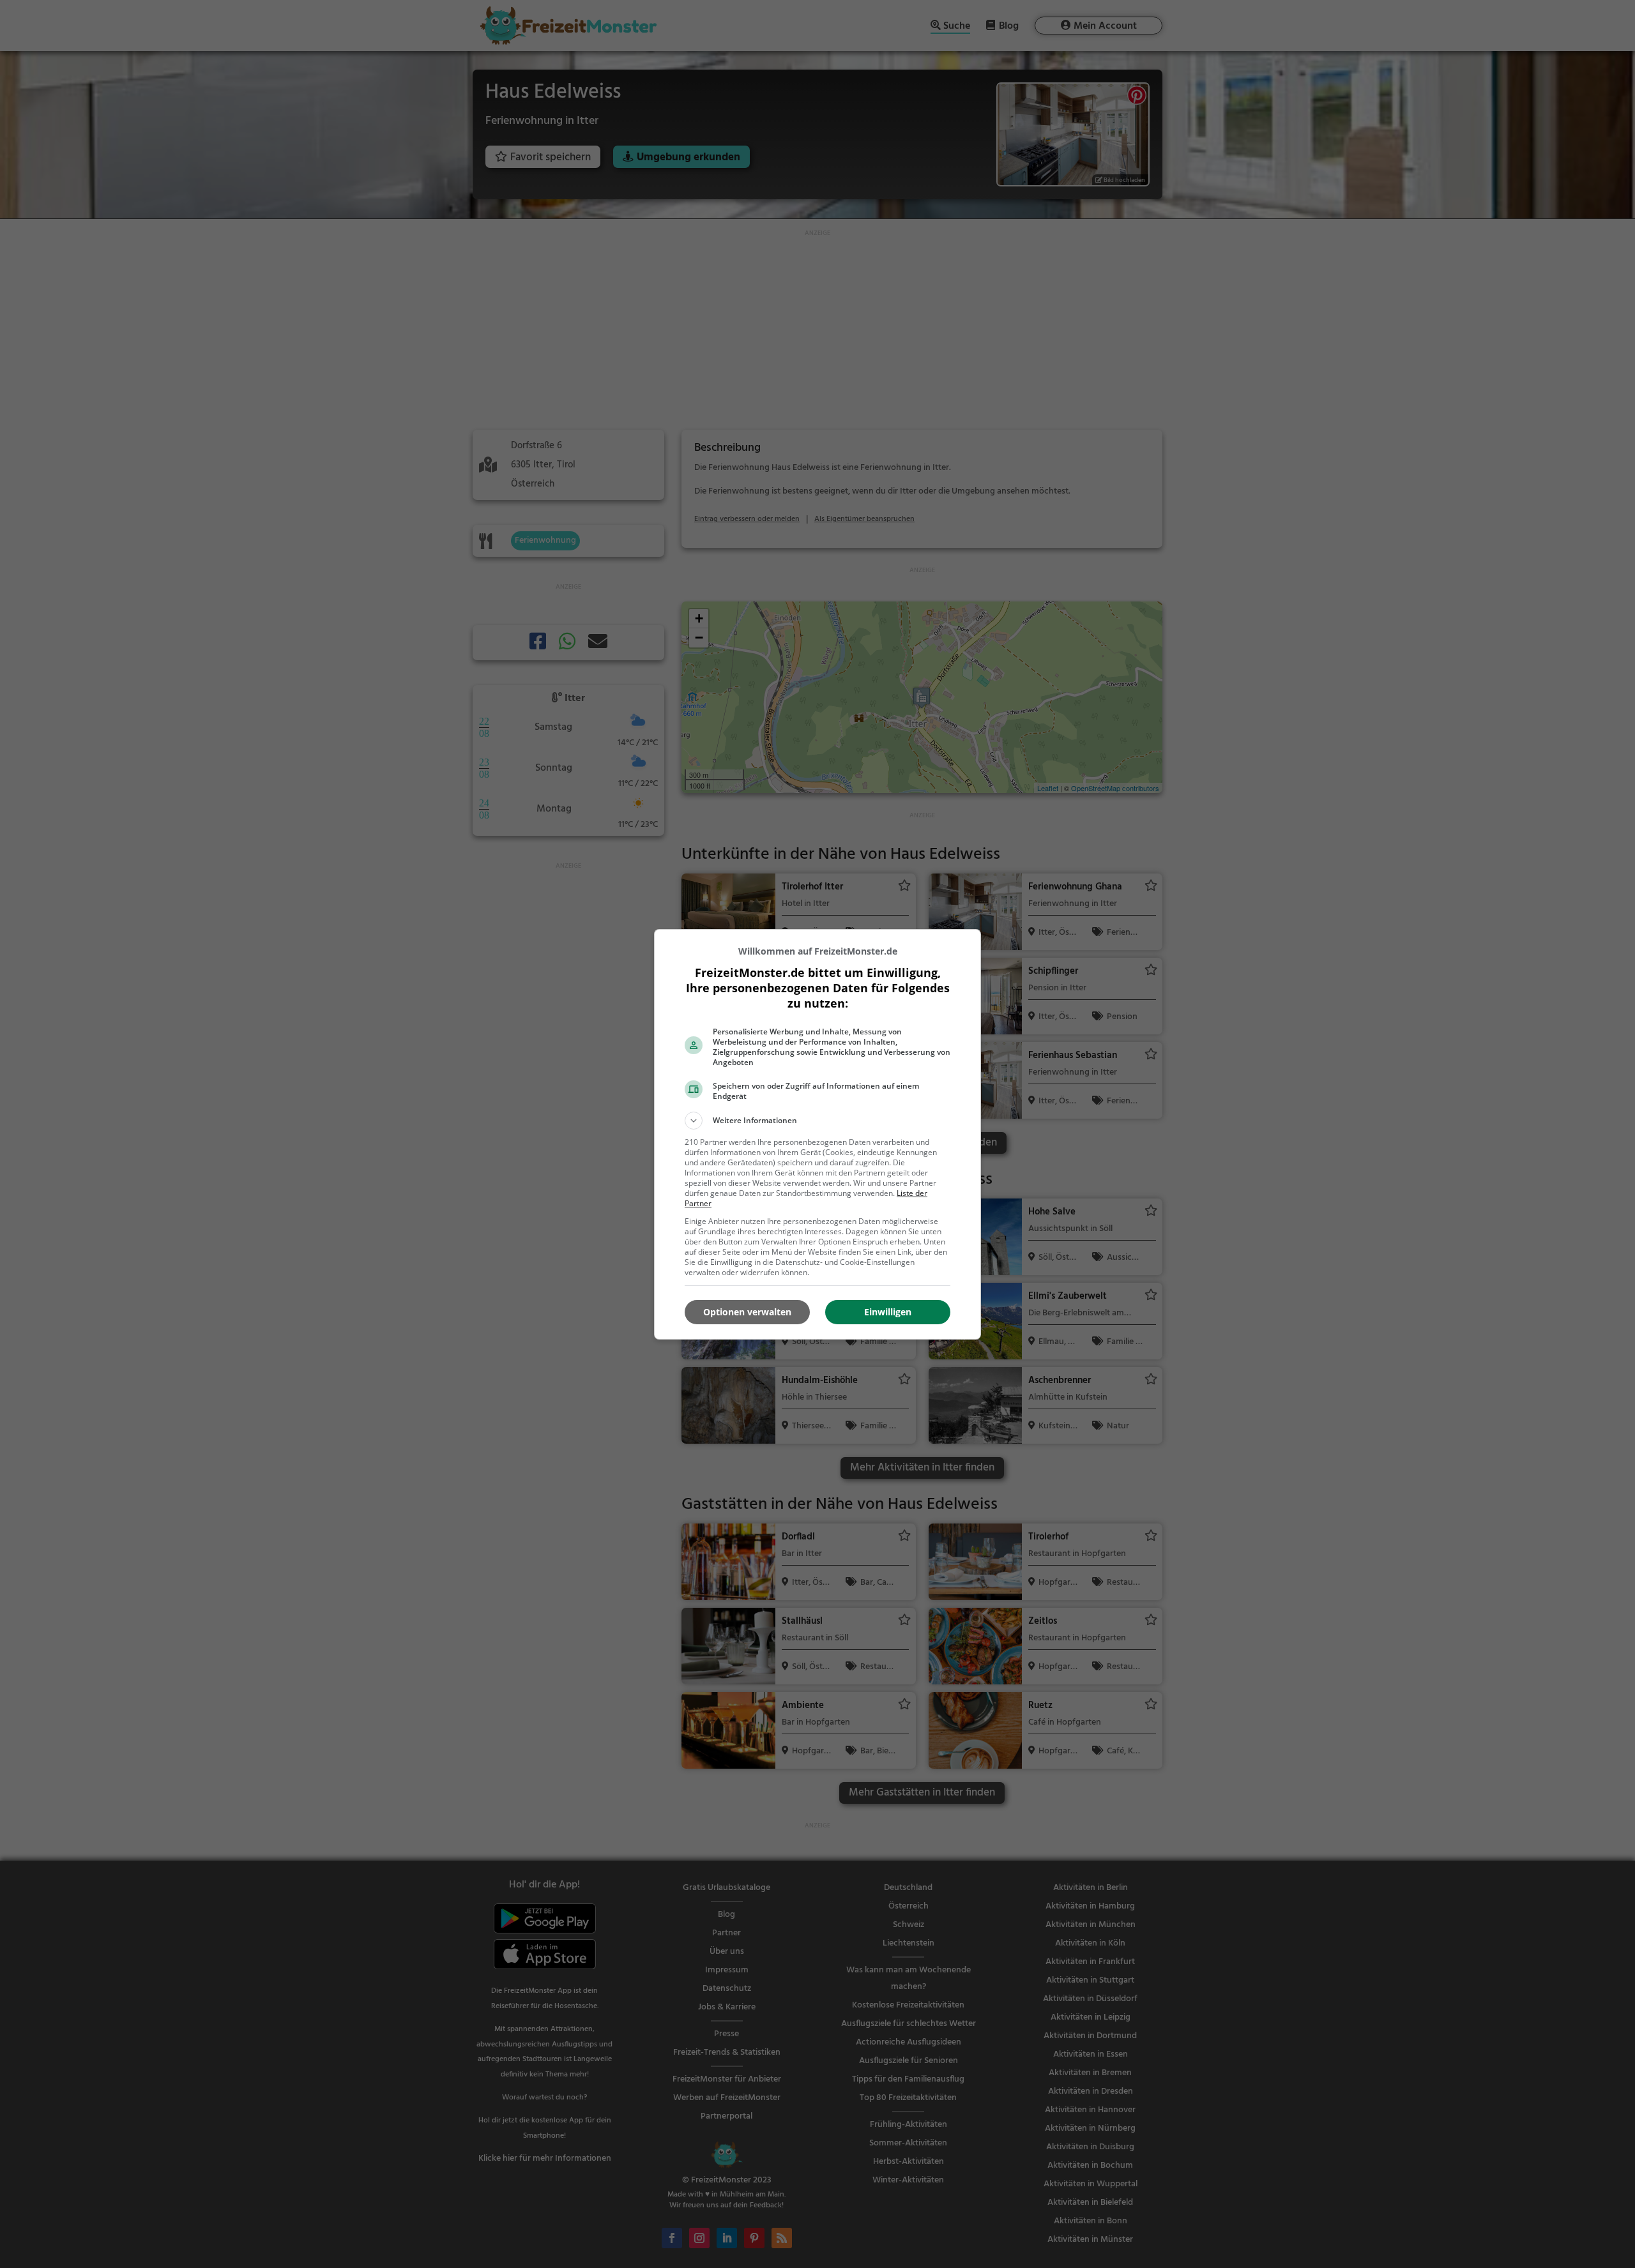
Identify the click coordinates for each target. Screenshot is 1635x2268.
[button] (817, 1121)
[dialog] (817, 1134)
